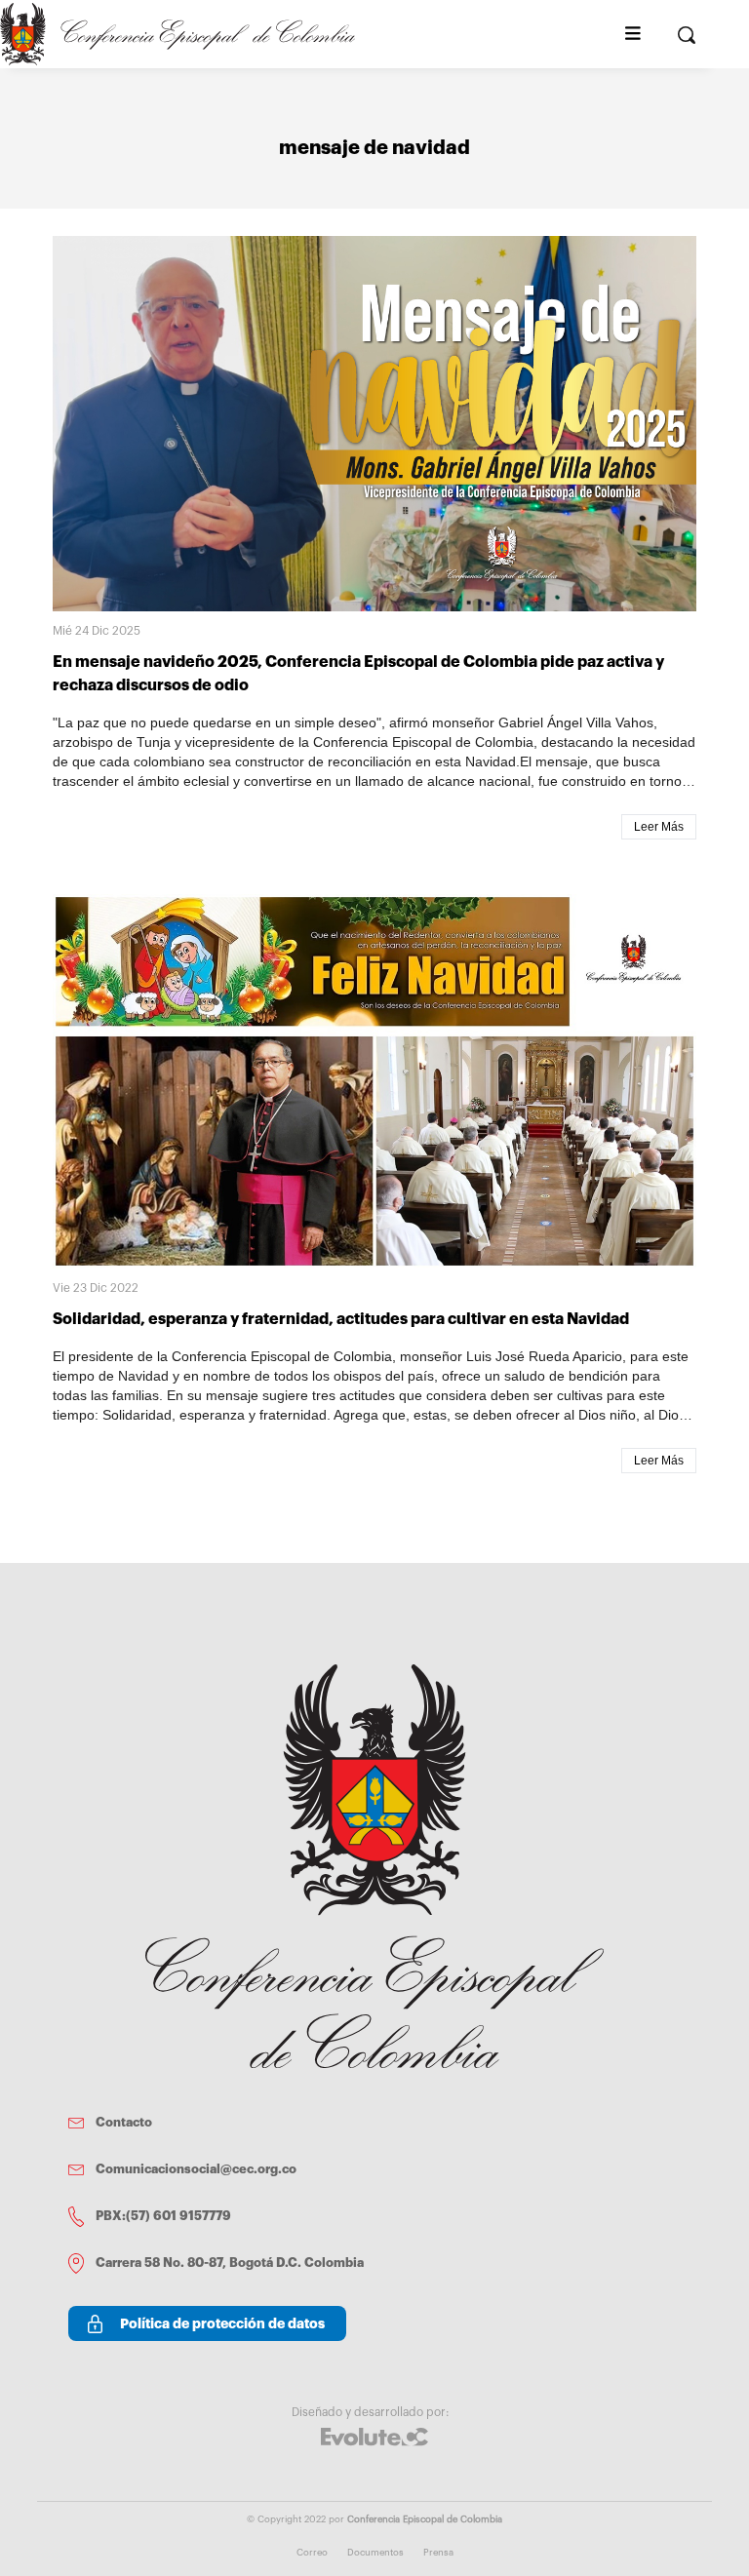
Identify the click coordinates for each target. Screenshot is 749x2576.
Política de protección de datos (222, 2323)
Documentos (375, 2553)
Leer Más (659, 827)
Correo (312, 2553)
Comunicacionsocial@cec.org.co (196, 2169)
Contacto (124, 2122)
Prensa (438, 2553)
